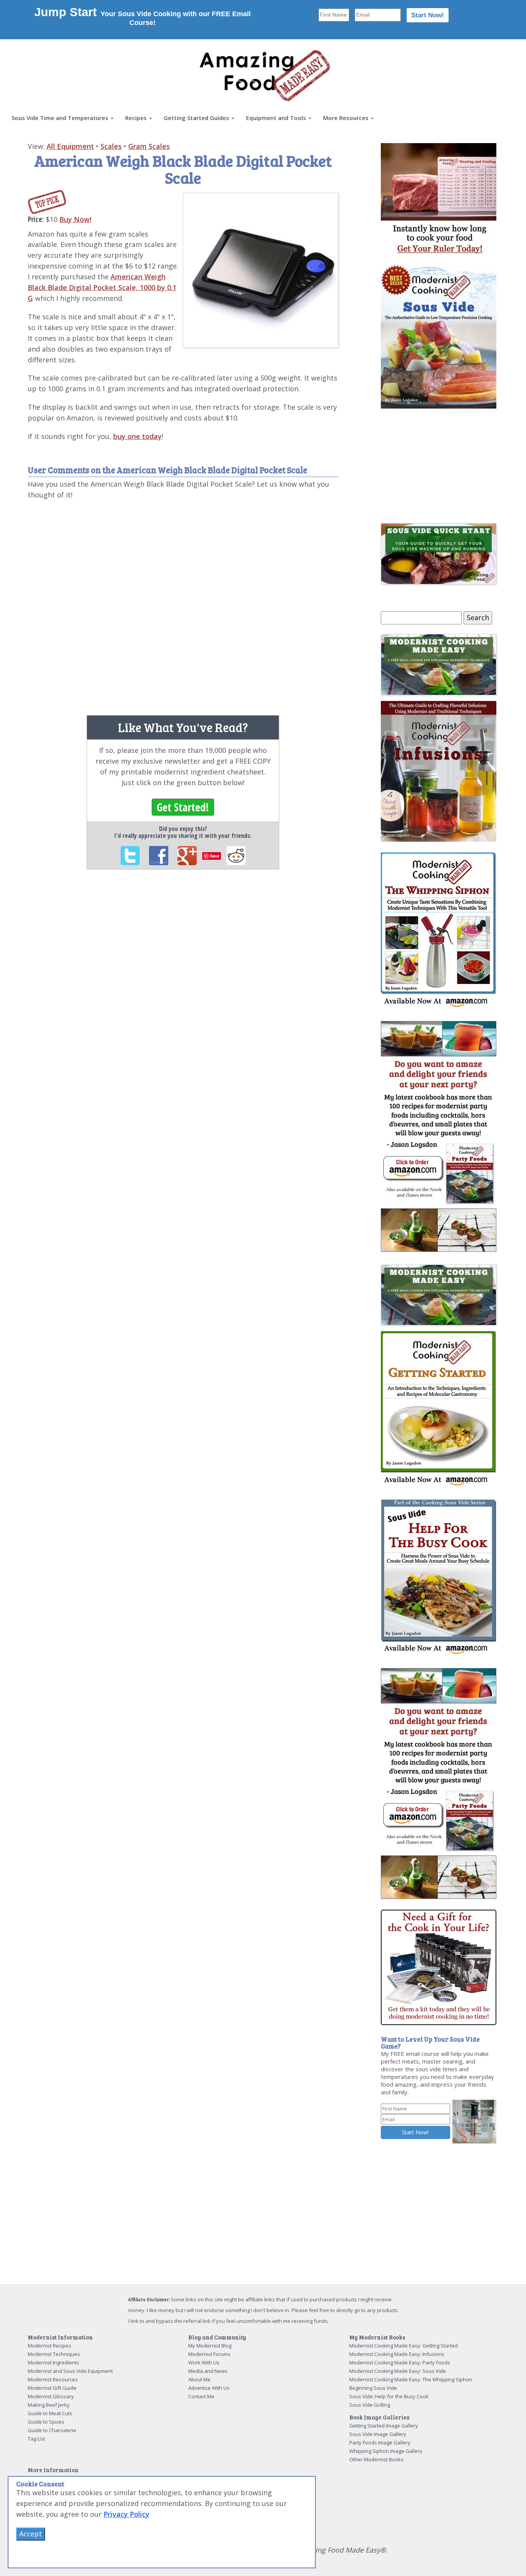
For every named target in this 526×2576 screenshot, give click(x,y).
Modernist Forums (209, 2354)
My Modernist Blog (210, 2346)
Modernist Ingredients (54, 2362)
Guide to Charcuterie (52, 2430)
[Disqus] (183, 604)
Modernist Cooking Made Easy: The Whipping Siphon (411, 2379)
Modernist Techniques (54, 2354)
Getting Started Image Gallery (384, 2426)
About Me (199, 2379)
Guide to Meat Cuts (50, 2413)
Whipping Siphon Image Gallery (386, 2451)
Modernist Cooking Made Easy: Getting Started (404, 2346)
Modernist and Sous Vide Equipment (70, 2371)
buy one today (137, 436)
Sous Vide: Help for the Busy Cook (389, 2396)
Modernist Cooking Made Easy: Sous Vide (398, 2371)
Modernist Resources (53, 2379)
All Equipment (70, 146)
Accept (31, 2534)
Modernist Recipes (49, 2346)
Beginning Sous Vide (373, 2388)
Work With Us (204, 2362)
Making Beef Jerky (49, 2405)
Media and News (208, 2371)
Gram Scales (149, 146)
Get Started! (183, 807)
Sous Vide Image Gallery (378, 2434)
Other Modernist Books (376, 2459)
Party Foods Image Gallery (380, 2443)
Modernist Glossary (51, 2396)
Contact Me (201, 2396)
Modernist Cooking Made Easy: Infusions (397, 2354)
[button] (63, 118)
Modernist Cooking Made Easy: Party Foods (400, 2362)
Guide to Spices (46, 2422)
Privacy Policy (126, 2514)
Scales (111, 146)
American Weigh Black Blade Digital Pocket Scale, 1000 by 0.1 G (102, 287)
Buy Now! (75, 219)
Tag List (36, 2439)
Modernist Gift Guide (52, 2388)
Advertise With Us (209, 2388)
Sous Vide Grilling (370, 2405)
